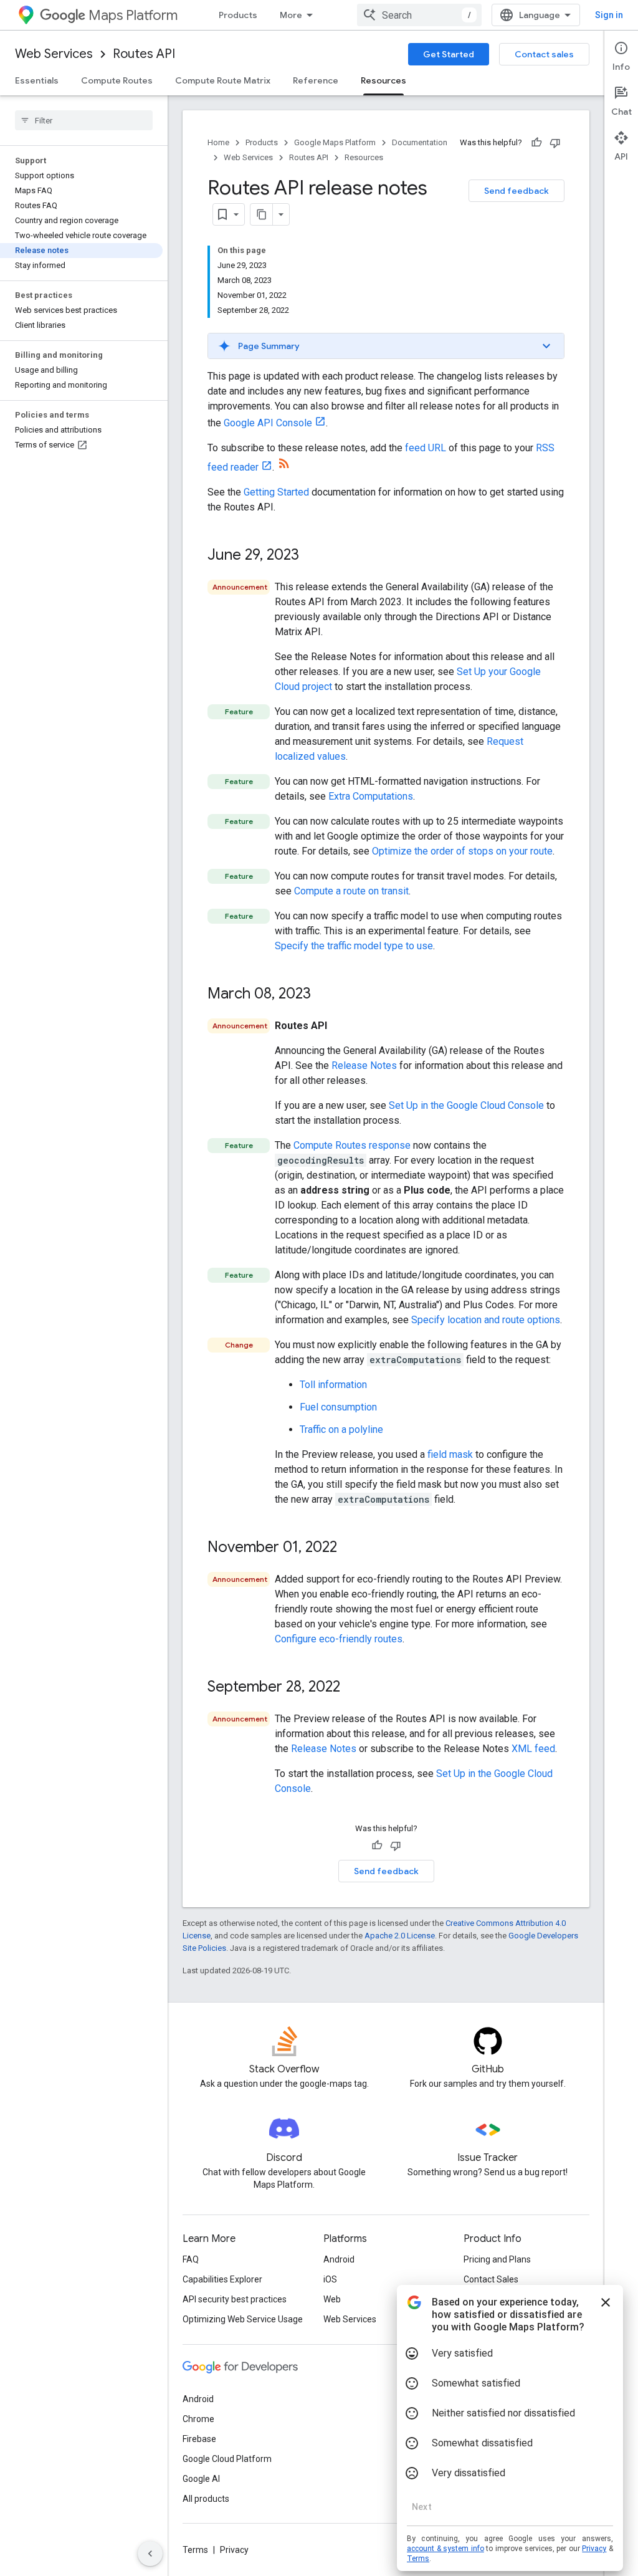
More (291, 15)
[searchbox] (84, 120)
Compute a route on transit (351, 891)
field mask (450, 1454)
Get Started (449, 54)
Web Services (54, 54)
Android (339, 2259)
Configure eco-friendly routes (339, 1639)
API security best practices (235, 2299)
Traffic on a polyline (341, 1429)
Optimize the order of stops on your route (462, 851)
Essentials (37, 80)
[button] (386, 346)
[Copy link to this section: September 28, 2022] (353, 1688)
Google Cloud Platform (227, 2459)
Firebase (199, 2439)
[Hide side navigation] (150, 2554)
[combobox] (419, 15)
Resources (383, 80)
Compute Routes (117, 80)
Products (238, 15)
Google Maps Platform (335, 142)
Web (332, 2299)
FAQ (191, 2259)
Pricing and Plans (497, 2259)
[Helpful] (536, 143)
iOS (330, 2279)
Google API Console (268, 423)
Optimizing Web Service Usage (243, 2319)
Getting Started (276, 492)
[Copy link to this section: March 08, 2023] (323, 995)
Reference (316, 80)
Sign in (609, 15)
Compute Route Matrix (223, 80)
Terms (195, 2550)
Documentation (420, 142)
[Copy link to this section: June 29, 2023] (312, 556)
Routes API (144, 54)
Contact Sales (491, 2279)
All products (206, 2499)
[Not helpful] (555, 143)
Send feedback (517, 191)
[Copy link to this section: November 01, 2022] (350, 1548)
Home (218, 142)
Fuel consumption (338, 1407)
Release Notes (364, 1065)
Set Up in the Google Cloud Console (466, 1105)
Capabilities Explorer (222, 2279)
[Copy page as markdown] (262, 214)
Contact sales (544, 54)
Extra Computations (371, 796)
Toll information (333, 1385)
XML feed (533, 1749)
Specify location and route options (486, 1320)
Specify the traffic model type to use (354, 946)
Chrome (198, 2419)
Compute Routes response (352, 1145)
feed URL (426, 448)
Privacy (234, 2550)
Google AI (201, 2479)
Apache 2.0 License (400, 1936)
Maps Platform (133, 15)
